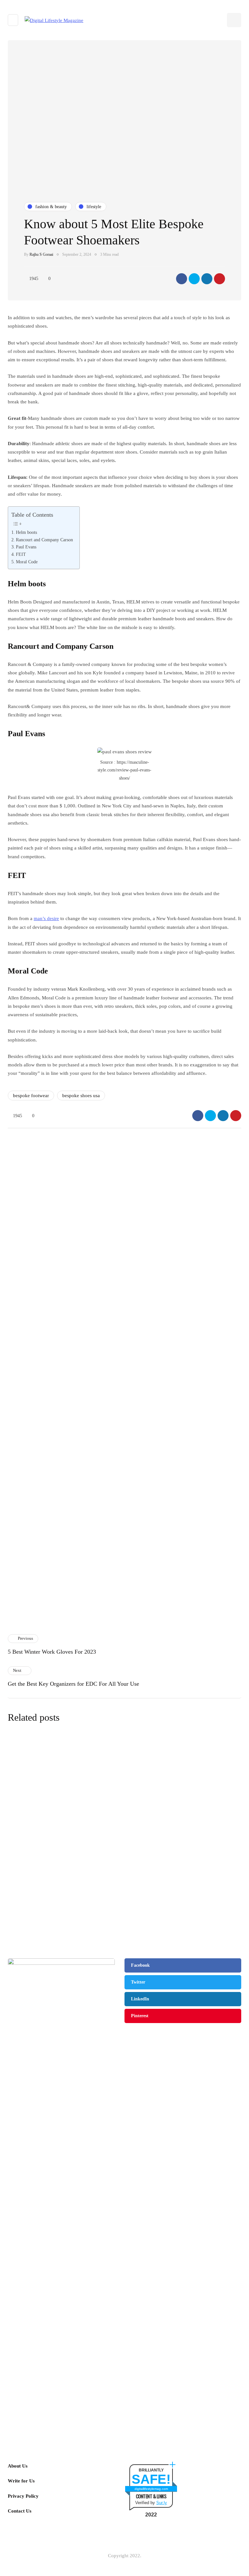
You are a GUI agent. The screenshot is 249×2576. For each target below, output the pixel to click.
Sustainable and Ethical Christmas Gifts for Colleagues (162, 1866)
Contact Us (20, 2511)
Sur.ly (162, 2503)
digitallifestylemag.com (151, 2489)
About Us (18, 2466)
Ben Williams (98, 1876)
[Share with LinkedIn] (207, 279)
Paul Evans (26, 547)
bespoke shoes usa (81, 1096)
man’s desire (46, 918)
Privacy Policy (23, 2496)
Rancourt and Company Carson (44, 540)
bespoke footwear (31, 1096)
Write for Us (21, 2481)
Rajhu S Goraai (41, 254)
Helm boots (26, 532)
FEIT (21, 554)
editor (92, 1804)
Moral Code (27, 562)
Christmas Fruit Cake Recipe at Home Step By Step (180, 1433)
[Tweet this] (194, 279)
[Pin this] (219, 279)
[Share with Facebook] (182, 279)
